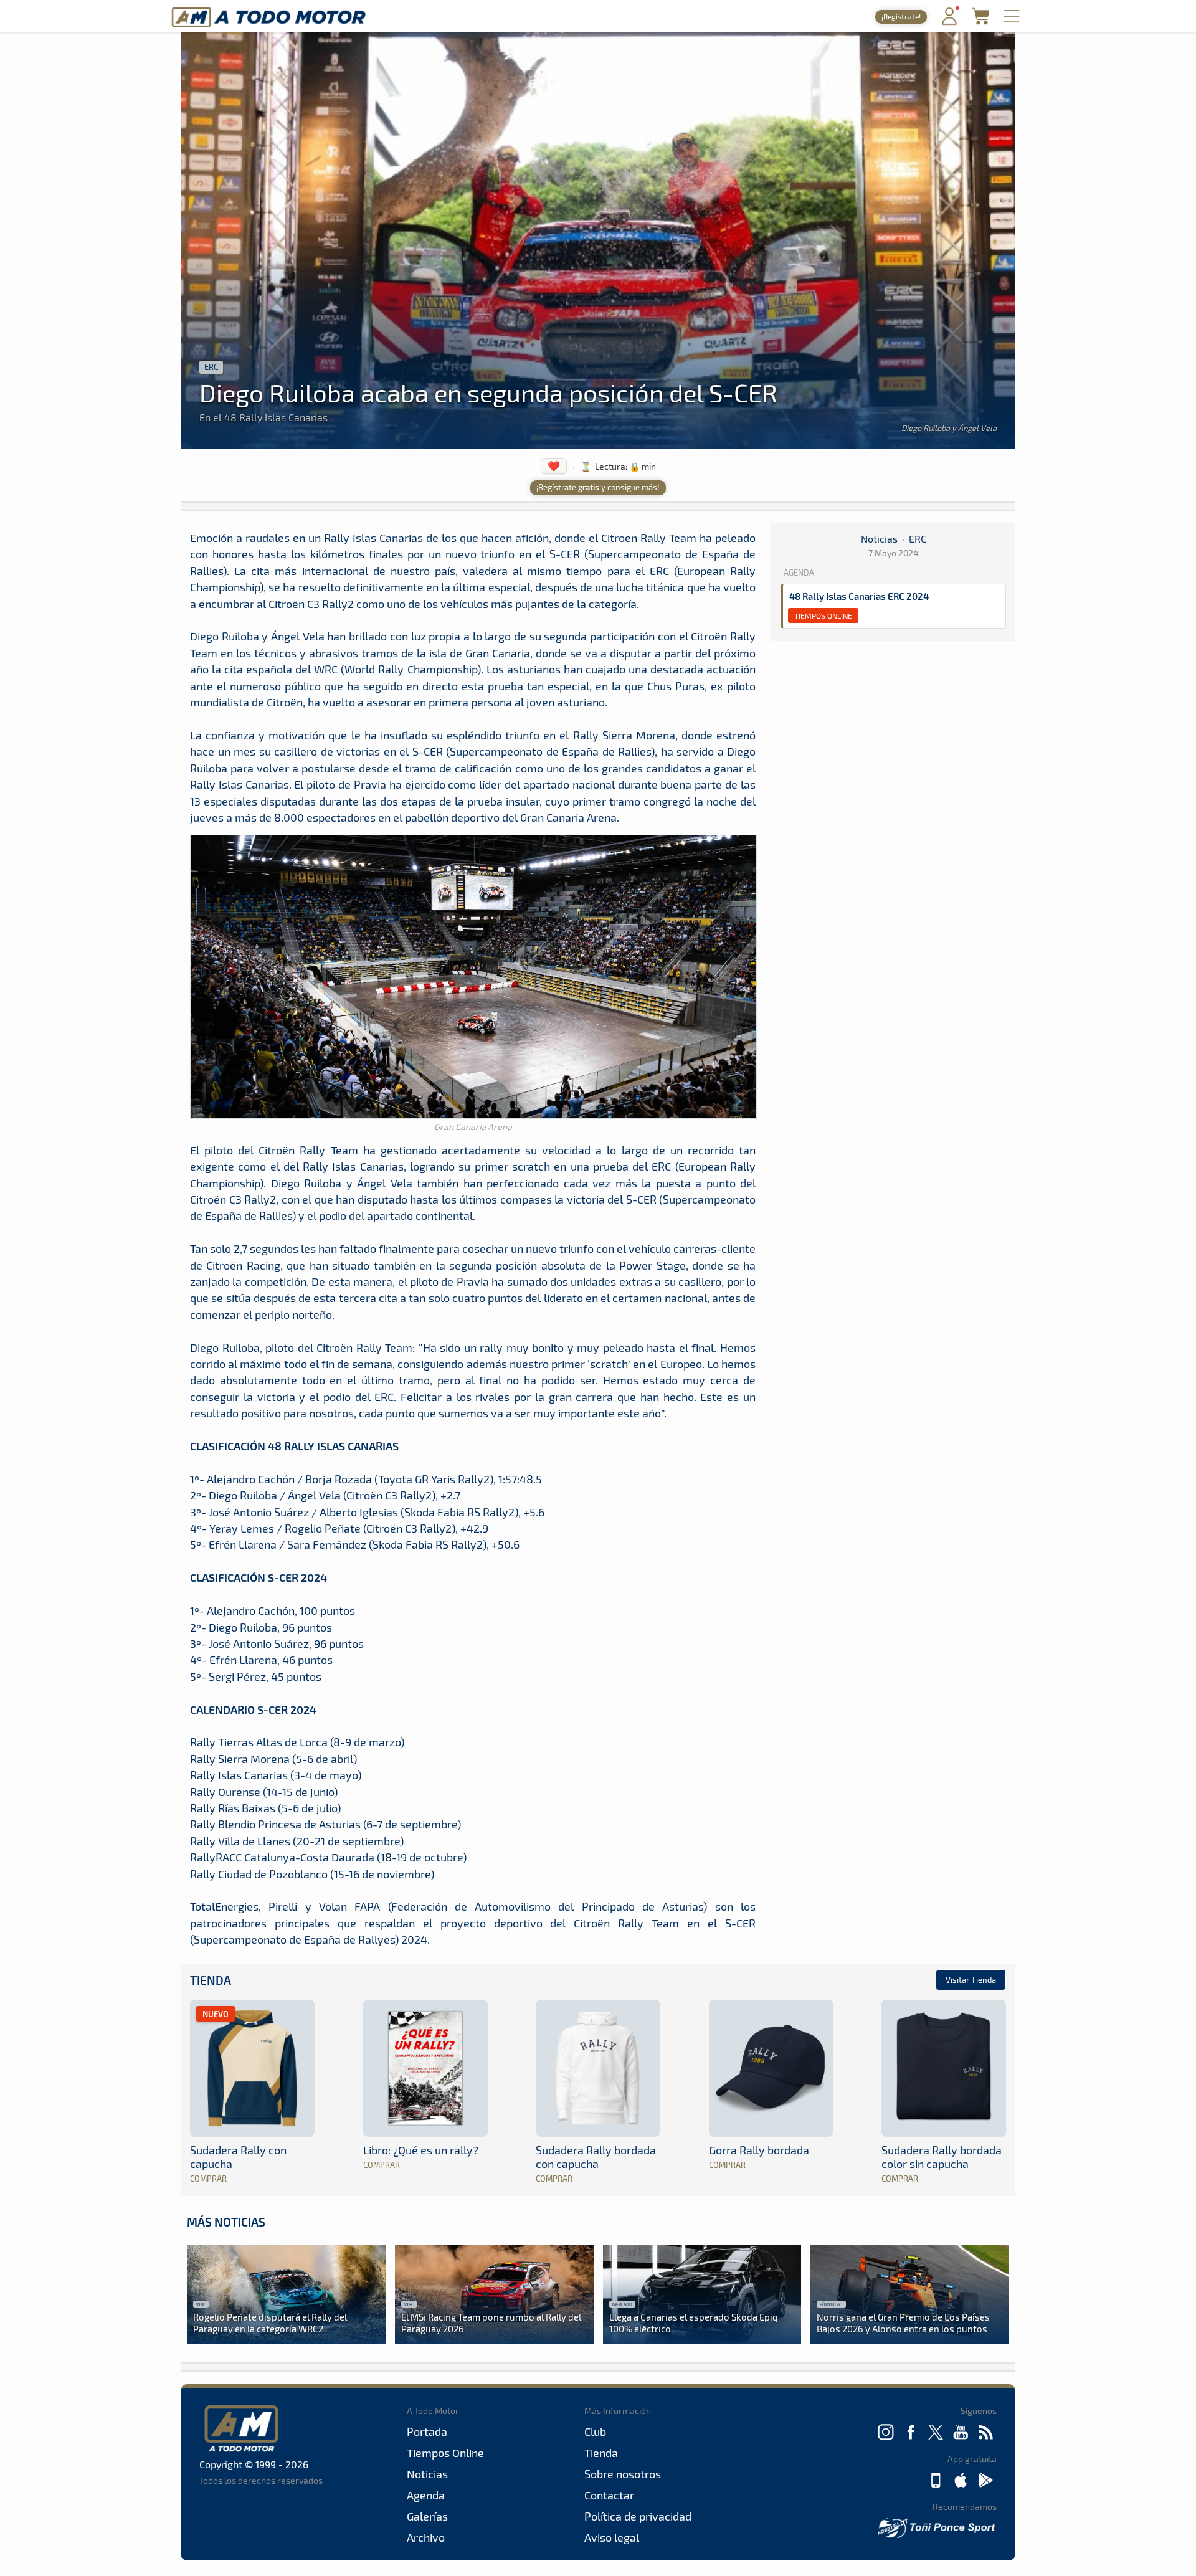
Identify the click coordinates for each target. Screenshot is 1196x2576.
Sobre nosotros (623, 2474)
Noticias (879, 539)
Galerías (427, 2516)
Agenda (426, 2495)
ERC (211, 367)
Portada (427, 2431)
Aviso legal (612, 2537)
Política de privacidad (638, 2516)
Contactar (609, 2495)
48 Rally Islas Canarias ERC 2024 (859, 596)
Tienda (211, 1980)
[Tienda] (980, 21)
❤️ (554, 466)
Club (595, 2431)
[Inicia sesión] (949, 22)
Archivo (426, 2537)
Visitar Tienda (971, 1980)
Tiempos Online (823, 615)
